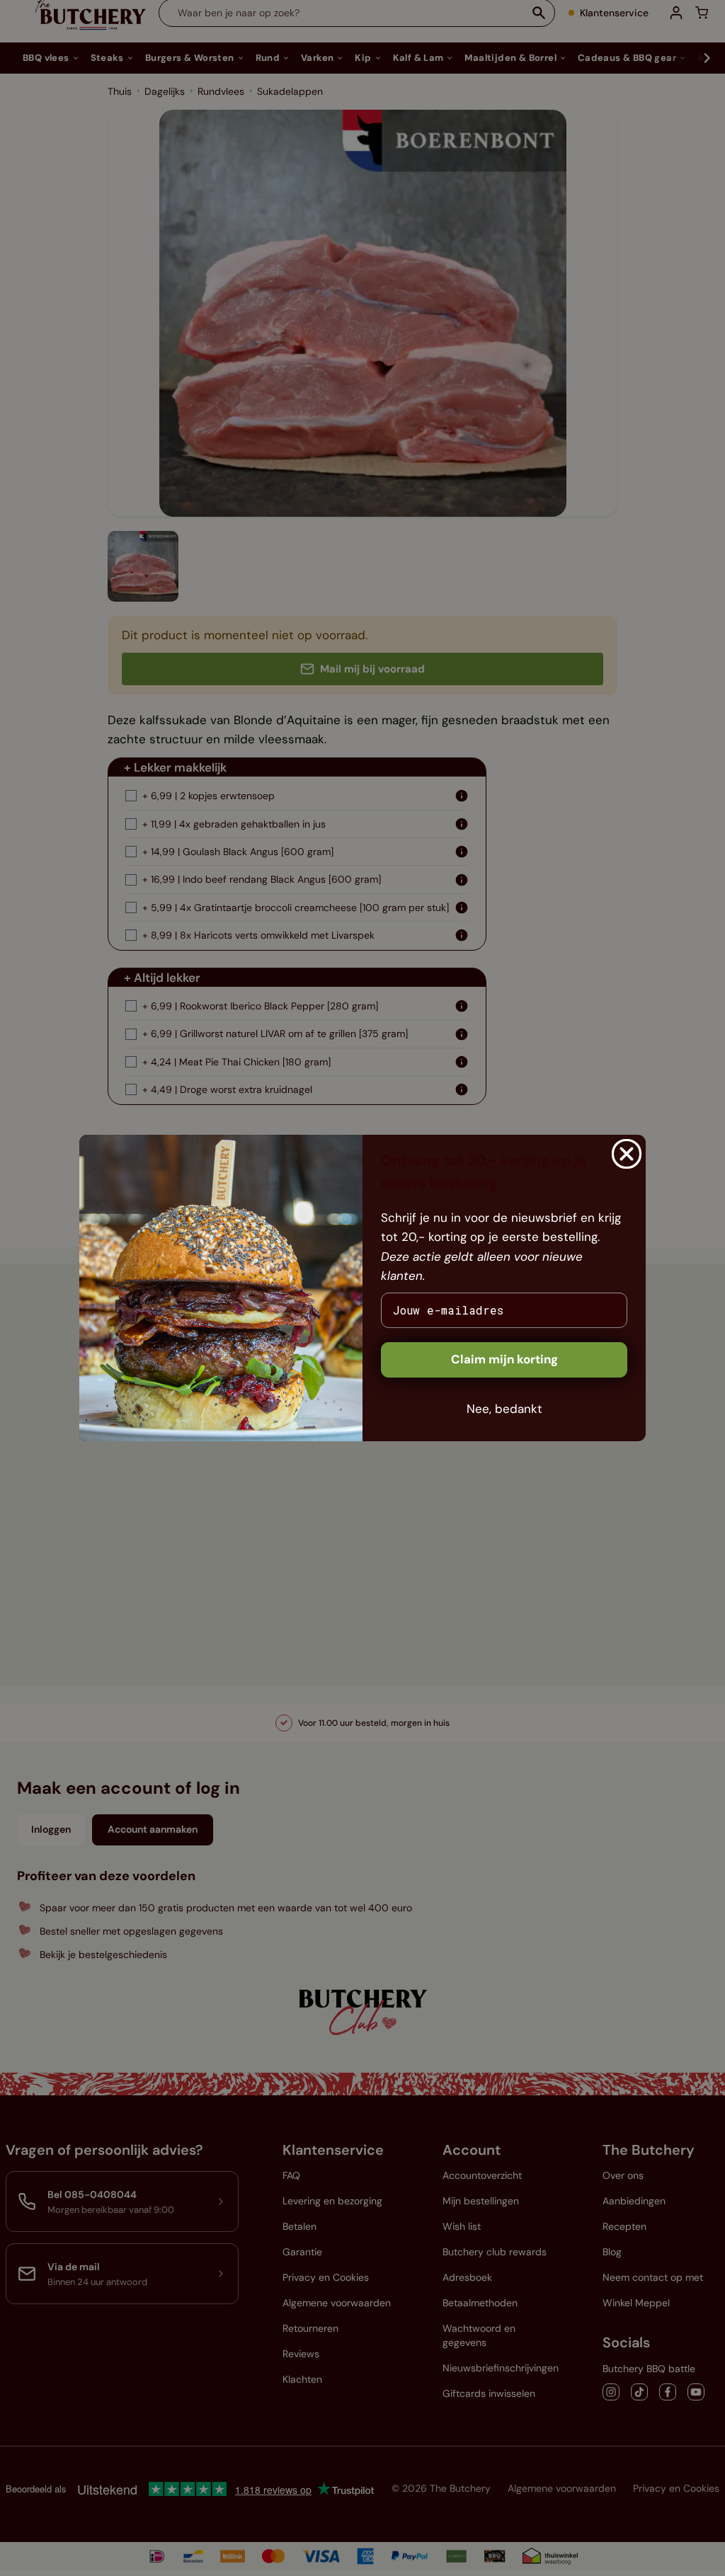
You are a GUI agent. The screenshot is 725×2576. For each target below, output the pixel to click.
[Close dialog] (627, 1154)
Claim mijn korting (504, 1359)
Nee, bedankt (504, 1409)
